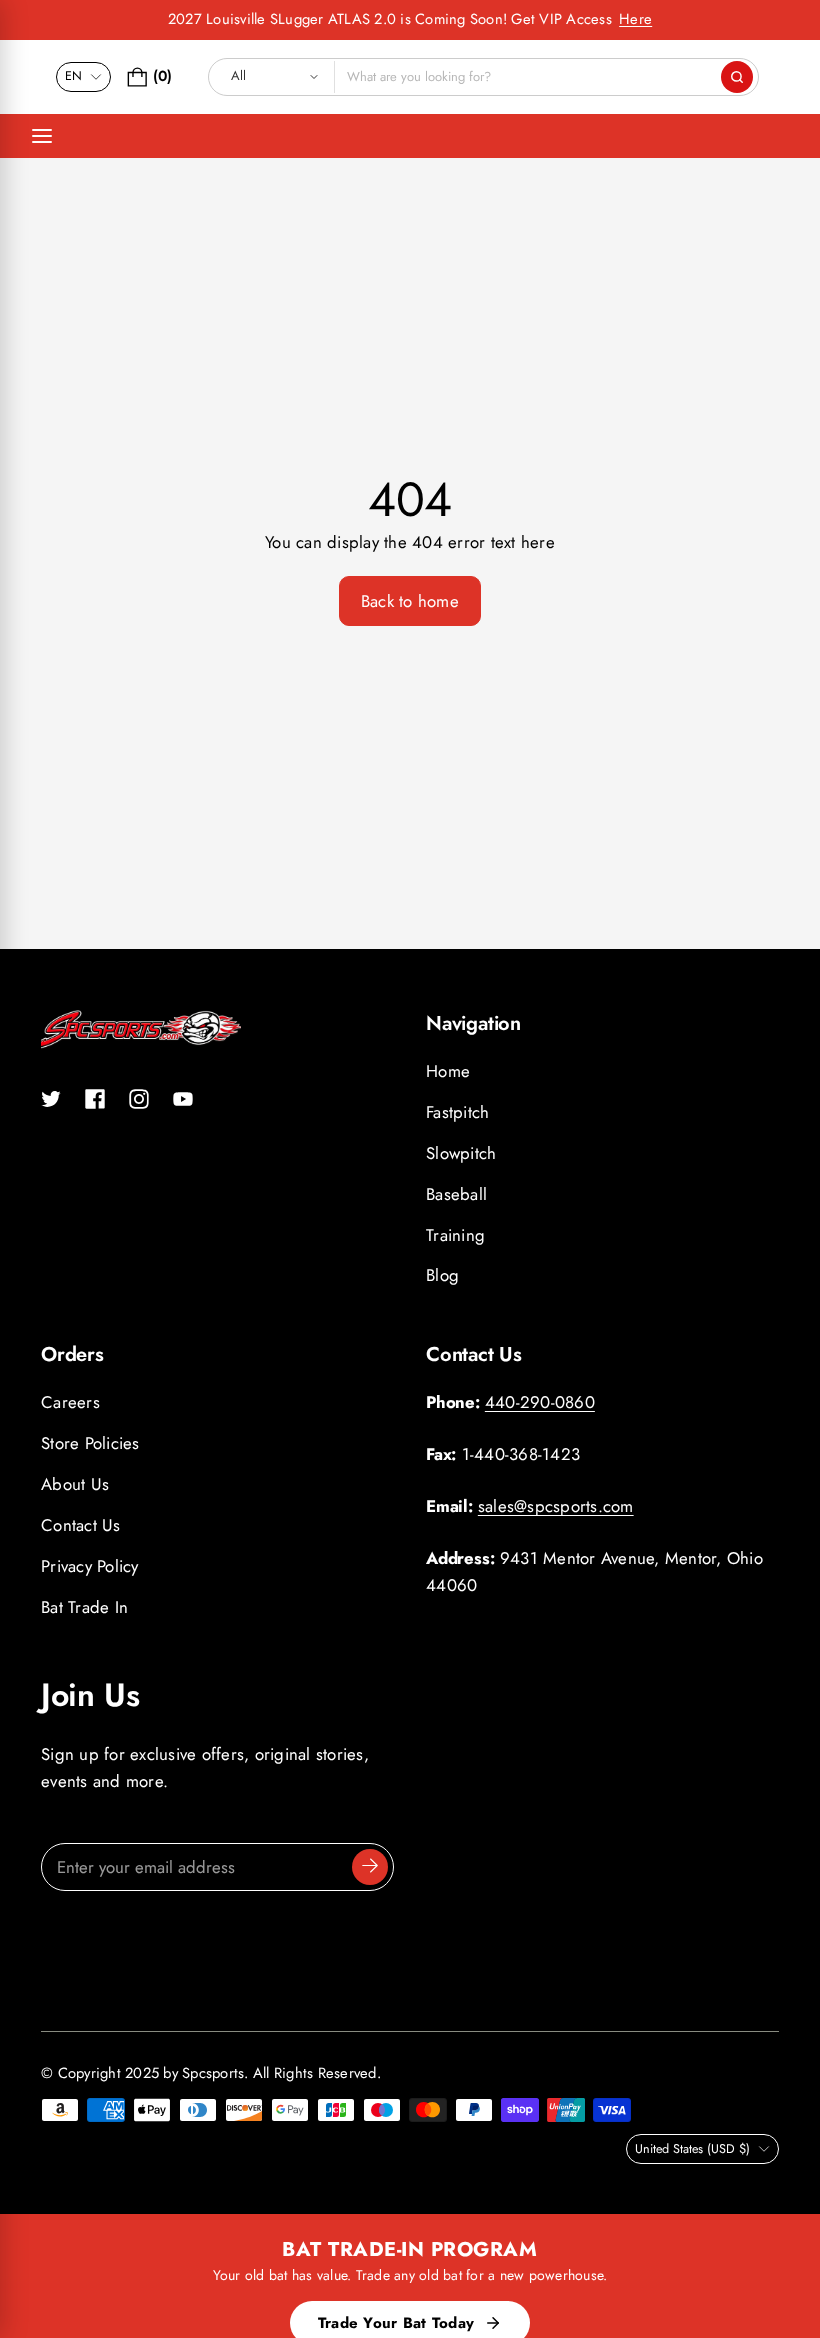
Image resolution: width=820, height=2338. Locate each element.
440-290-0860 (540, 1402)
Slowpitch (461, 1153)
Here (635, 19)
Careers (70, 1402)
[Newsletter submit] (370, 1867)
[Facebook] (95, 1099)
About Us (75, 1484)
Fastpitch (457, 1112)
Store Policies (90, 1443)
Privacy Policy (90, 1566)
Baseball (456, 1194)
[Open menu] (42, 136)
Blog (442, 1275)
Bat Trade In (84, 1607)
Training (455, 1235)
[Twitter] (51, 1099)
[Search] (737, 77)
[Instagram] (139, 1099)
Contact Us (81, 1525)
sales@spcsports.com (556, 1506)
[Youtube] (183, 1099)
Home (448, 1071)
